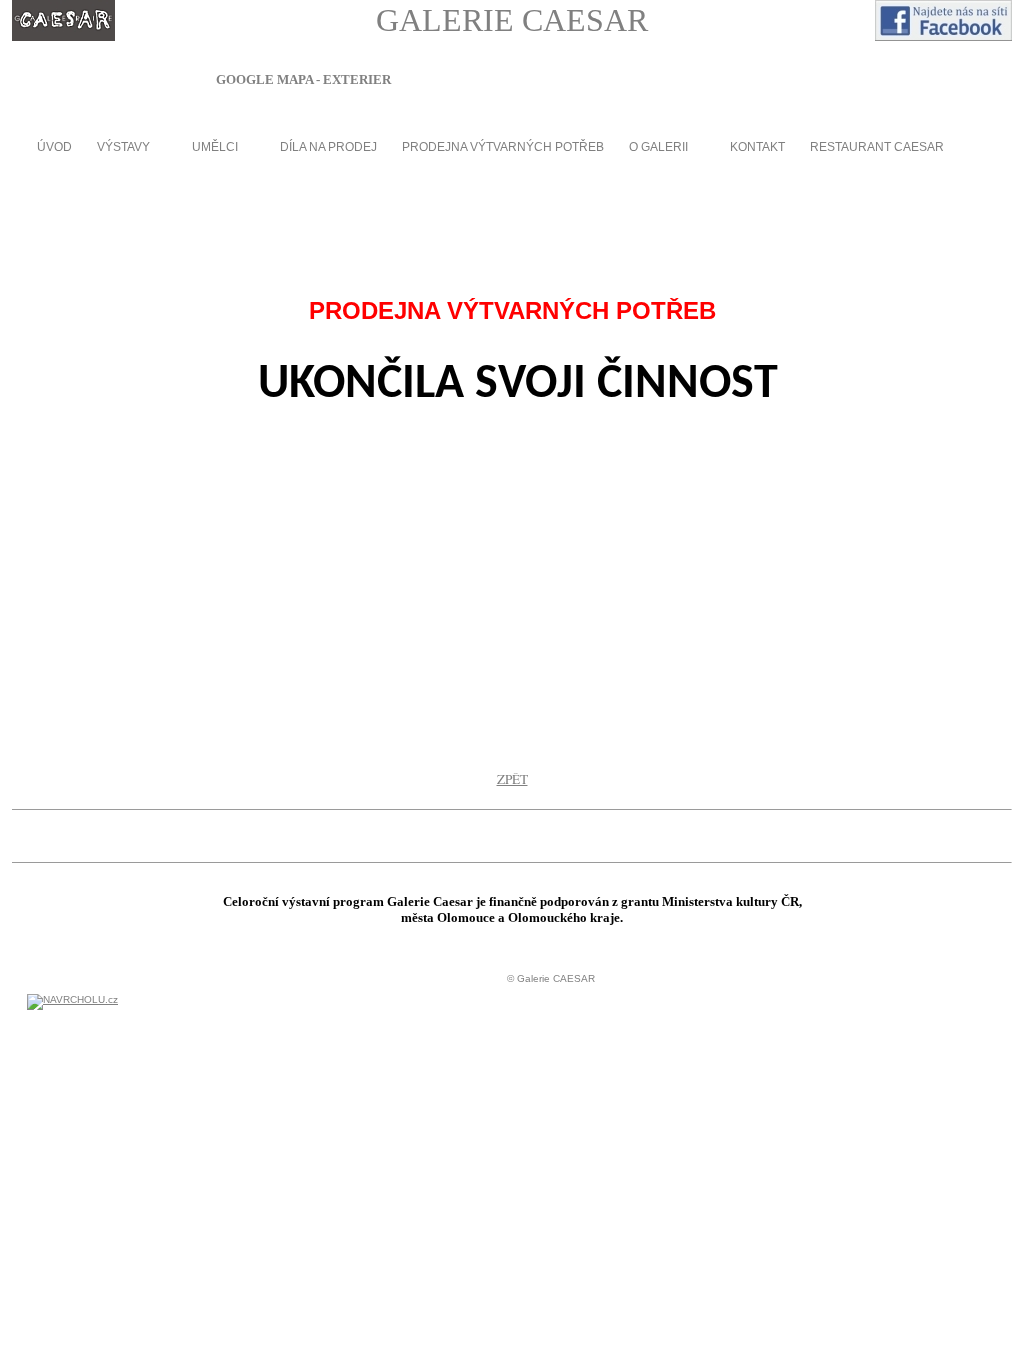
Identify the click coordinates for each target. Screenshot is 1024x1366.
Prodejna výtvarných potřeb (503, 147)
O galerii (658, 147)
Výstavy (123, 147)
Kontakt (757, 147)
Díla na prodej (328, 147)
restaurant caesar (877, 147)
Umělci (215, 147)
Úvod (54, 147)
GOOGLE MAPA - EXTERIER (303, 79)
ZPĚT (512, 779)
